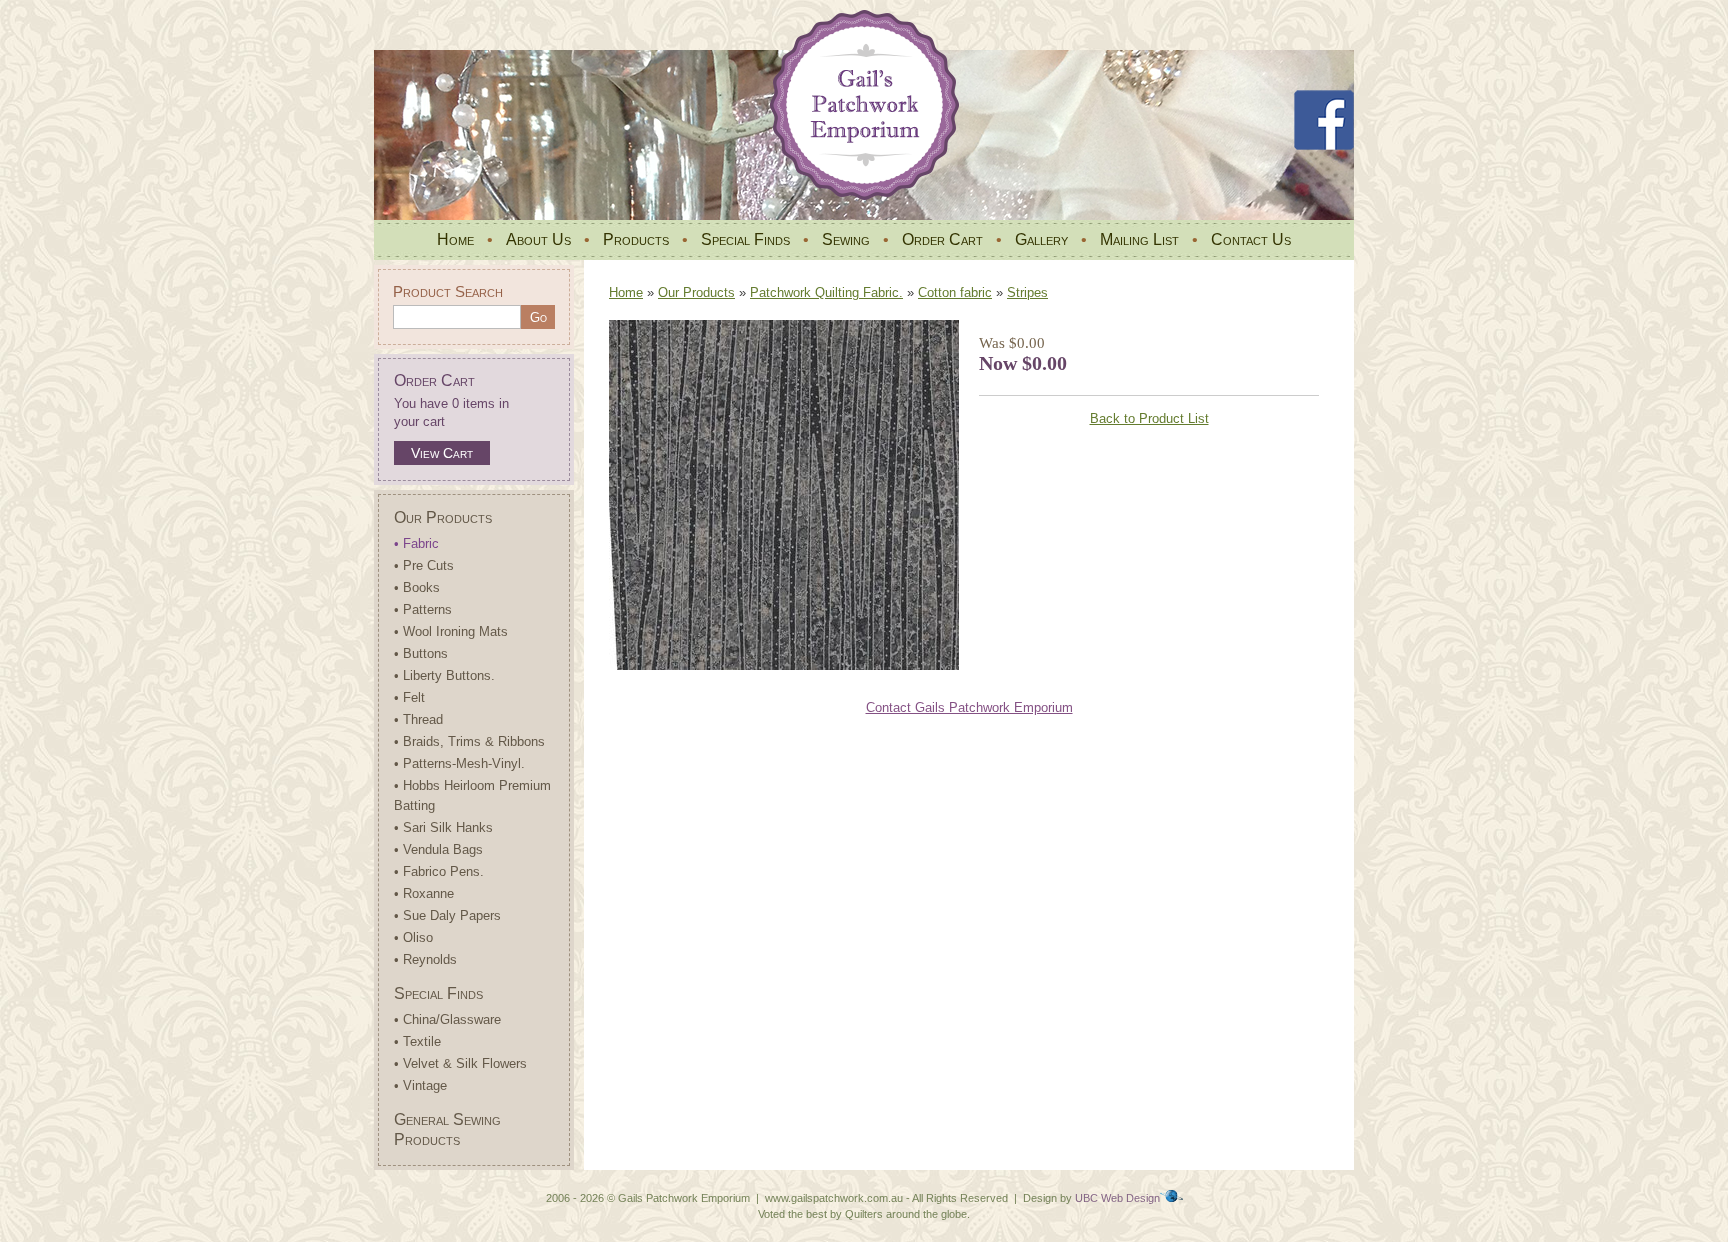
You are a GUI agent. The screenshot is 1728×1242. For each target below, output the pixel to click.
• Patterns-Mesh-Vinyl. (459, 763)
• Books (417, 587)
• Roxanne (424, 893)
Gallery (1041, 239)
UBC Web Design (1117, 1198)
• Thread (418, 719)
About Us (538, 239)
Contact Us (1251, 239)
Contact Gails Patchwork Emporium (969, 707)
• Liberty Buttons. (444, 675)
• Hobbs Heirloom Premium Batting (472, 795)
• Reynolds (425, 959)
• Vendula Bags (438, 849)
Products (636, 239)
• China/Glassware (447, 1019)
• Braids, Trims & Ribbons (469, 741)
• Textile (417, 1041)
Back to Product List (1149, 418)
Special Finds (745, 239)
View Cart (442, 453)
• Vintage (420, 1085)
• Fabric (416, 543)
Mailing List (1139, 239)
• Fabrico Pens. (439, 871)
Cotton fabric (955, 292)
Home (455, 239)
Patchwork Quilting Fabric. (826, 292)
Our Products (443, 517)
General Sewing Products (447, 1129)
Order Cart (942, 239)
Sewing (846, 239)
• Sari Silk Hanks (443, 827)
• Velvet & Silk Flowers (460, 1063)
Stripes (1027, 292)
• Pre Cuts (424, 565)
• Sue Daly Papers (447, 915)
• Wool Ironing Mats (451, 631)
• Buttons (421, 653)
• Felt (409, 697)
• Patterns (423, 609)
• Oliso (413, 937)
